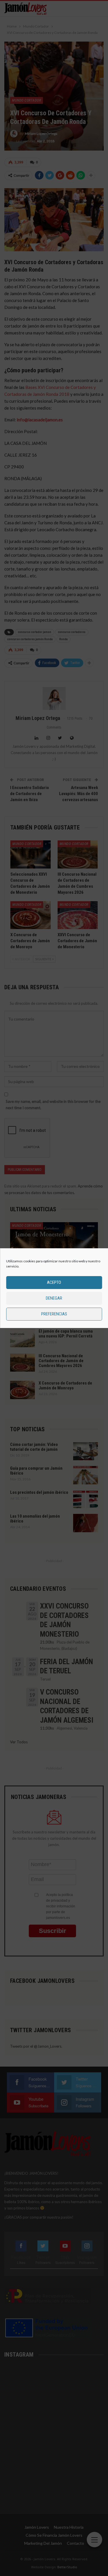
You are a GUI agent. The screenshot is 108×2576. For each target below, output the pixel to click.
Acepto (54, 1282)
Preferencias (54, 1314)
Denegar (54, 1298)
